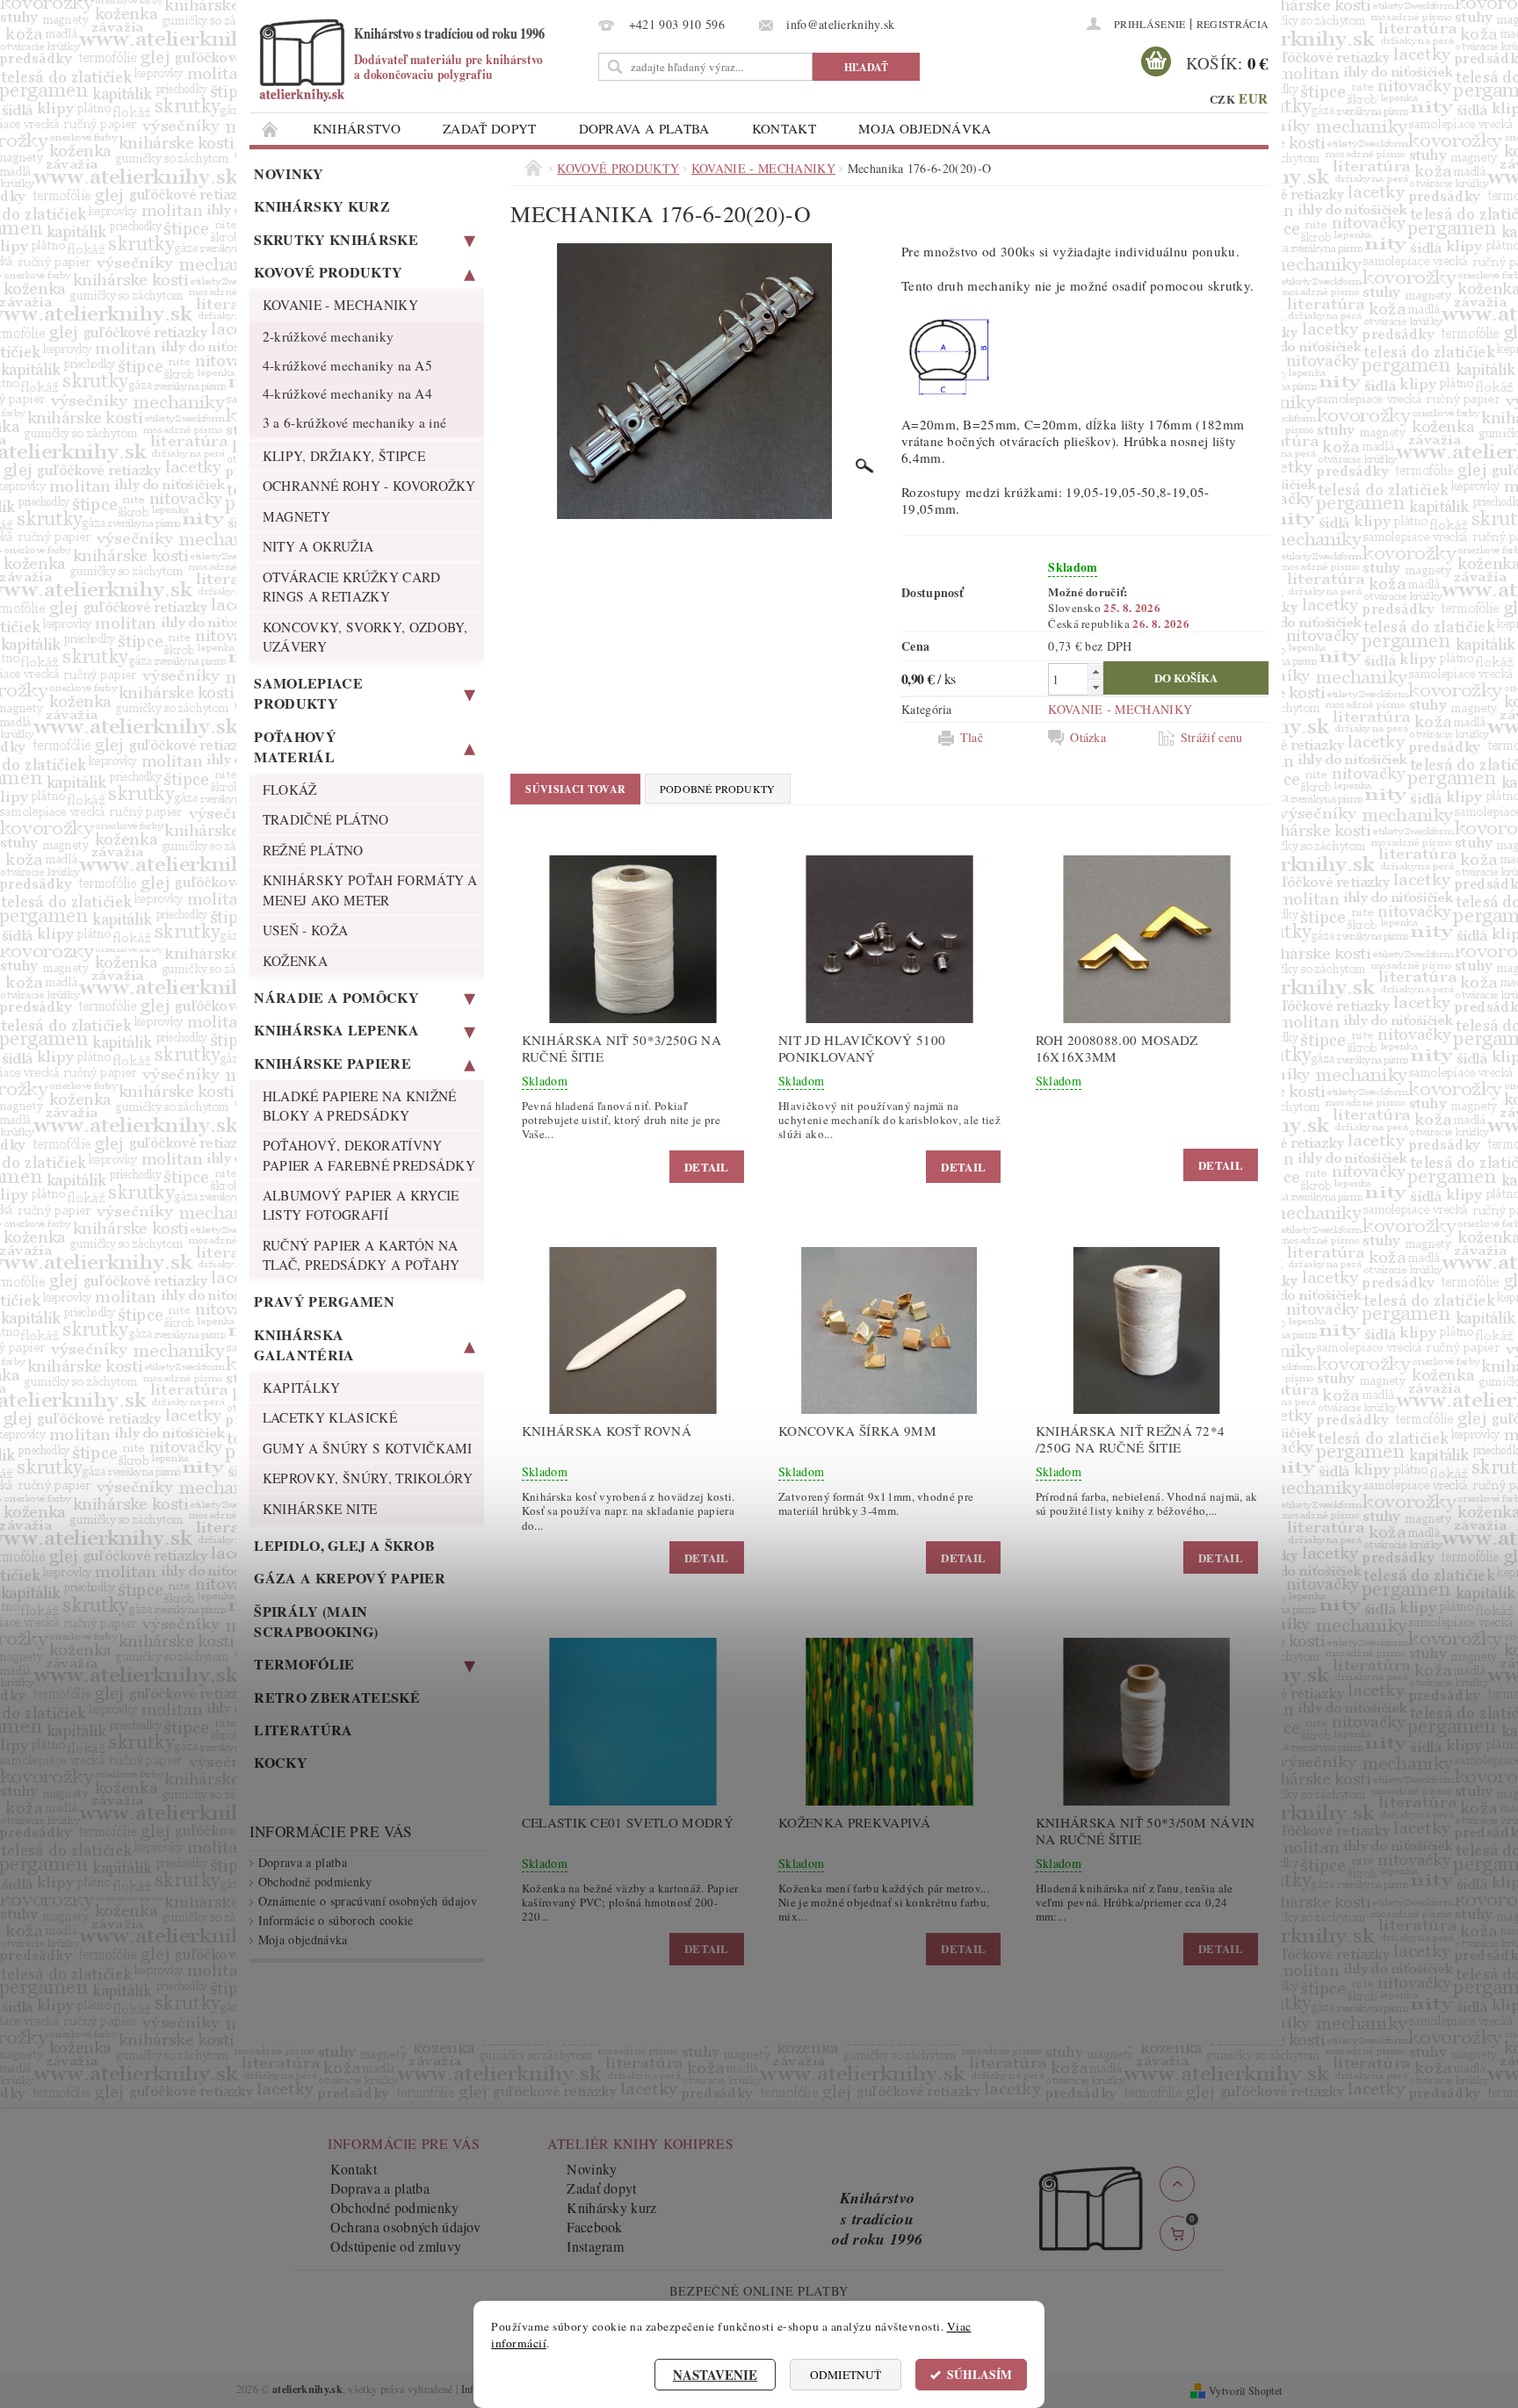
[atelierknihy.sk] (421, 59)
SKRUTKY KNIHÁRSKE (336, 239)
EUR (1253, 98)
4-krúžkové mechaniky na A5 (347, 365)
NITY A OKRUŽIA (318, 546)
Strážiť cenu (1212, 738)
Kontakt (784, 128)
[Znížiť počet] (1095, 687)
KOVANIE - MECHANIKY (340, 305)
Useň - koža (306, 930)
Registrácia (1233, 24)
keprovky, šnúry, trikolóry (368, 1478)
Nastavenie (715, 2375)
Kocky (281, 1762)
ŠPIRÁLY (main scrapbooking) (316, 1621)
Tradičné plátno (326, 819)
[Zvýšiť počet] (1095, 671)
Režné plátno (313, 850)
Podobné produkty (718, 789)
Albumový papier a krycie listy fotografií (361, 1205)
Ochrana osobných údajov (405, 2227)
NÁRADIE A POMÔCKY (336, 997)
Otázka (1088, 738)
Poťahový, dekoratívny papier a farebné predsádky (369, 1155)
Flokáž (290, 789)
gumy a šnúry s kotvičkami (368, 1448)
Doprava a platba (644, 128)
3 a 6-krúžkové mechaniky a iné (355, 422)
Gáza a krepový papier (350, 1578)
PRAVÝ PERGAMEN (324, 1301)
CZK (1222, 99)
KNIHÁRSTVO (357, 128)
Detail (707, 1167)
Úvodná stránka (271, 129)
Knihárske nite (320, 1509)
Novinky (289, 173)
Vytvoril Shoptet (1245, 2390)
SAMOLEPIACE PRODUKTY (308, 693)
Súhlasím (979, 2375)
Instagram (595, 2246)
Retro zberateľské (336, 1697)
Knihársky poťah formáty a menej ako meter (370, 890)
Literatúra (303, 1730)
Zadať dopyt (490, 128)
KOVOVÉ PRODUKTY (328, 272)
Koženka (295, 961)
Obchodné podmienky (315, 1882)
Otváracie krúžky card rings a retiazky (352, 587)
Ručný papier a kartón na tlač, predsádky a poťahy (361, 1255)
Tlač (972, 738)
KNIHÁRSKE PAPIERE (332, 1063)
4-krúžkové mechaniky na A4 (347, 393)
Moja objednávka (925, 128)
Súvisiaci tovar (575, 789)
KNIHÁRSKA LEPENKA (336, 1030)
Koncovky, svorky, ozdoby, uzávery (365, 637)
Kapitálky (302, 1388)
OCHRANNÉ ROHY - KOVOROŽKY (369, 486)
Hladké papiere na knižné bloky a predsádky (360, 1106)
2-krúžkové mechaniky (328, 336)
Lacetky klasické (330, 1417)
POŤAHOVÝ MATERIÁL (295, 746)
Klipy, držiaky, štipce (344, 456)
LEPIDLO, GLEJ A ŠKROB (344, 1545)
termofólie (304, 1664)
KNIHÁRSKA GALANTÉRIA (304, 1345)
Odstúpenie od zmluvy (396, 2246)
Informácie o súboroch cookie (336, 1920)
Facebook (595, 2227)
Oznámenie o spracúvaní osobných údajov (368, 1901)
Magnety (296, 516)
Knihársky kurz (322, 206)
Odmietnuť (846, 2375)
